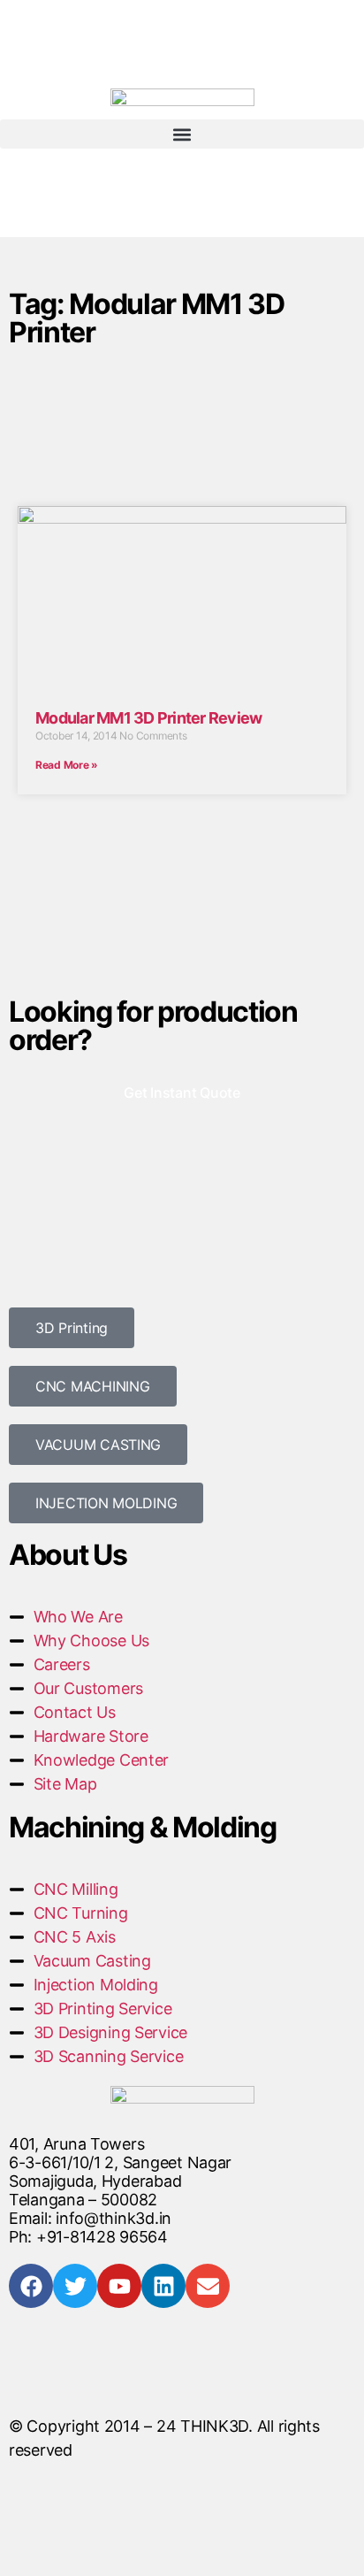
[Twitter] (75, 2286)
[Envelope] (208, 2286)
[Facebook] (31, 2286)
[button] (182, 134)
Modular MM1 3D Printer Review (148, 718)
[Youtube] (119, 2286)
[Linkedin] (163, 2286)
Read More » (67, 765)
